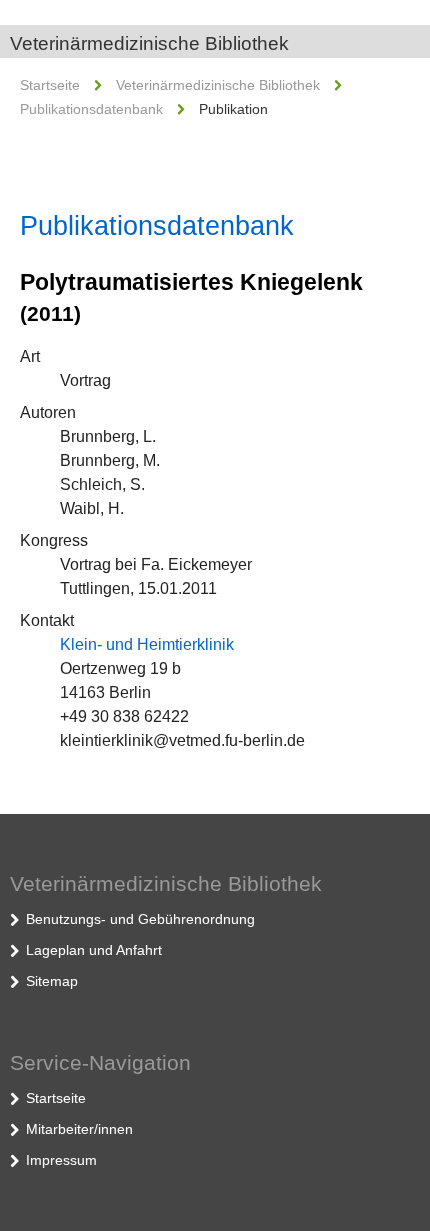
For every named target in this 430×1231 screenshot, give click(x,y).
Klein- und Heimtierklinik (147, 644)
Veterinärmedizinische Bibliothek (149, 43)
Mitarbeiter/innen (79, 1129)
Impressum (61, 1160)
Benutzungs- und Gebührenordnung (140, 919)
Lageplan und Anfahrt (94, 950)
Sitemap (52, 981)
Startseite (50, 85)
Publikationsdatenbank (91, 109)
